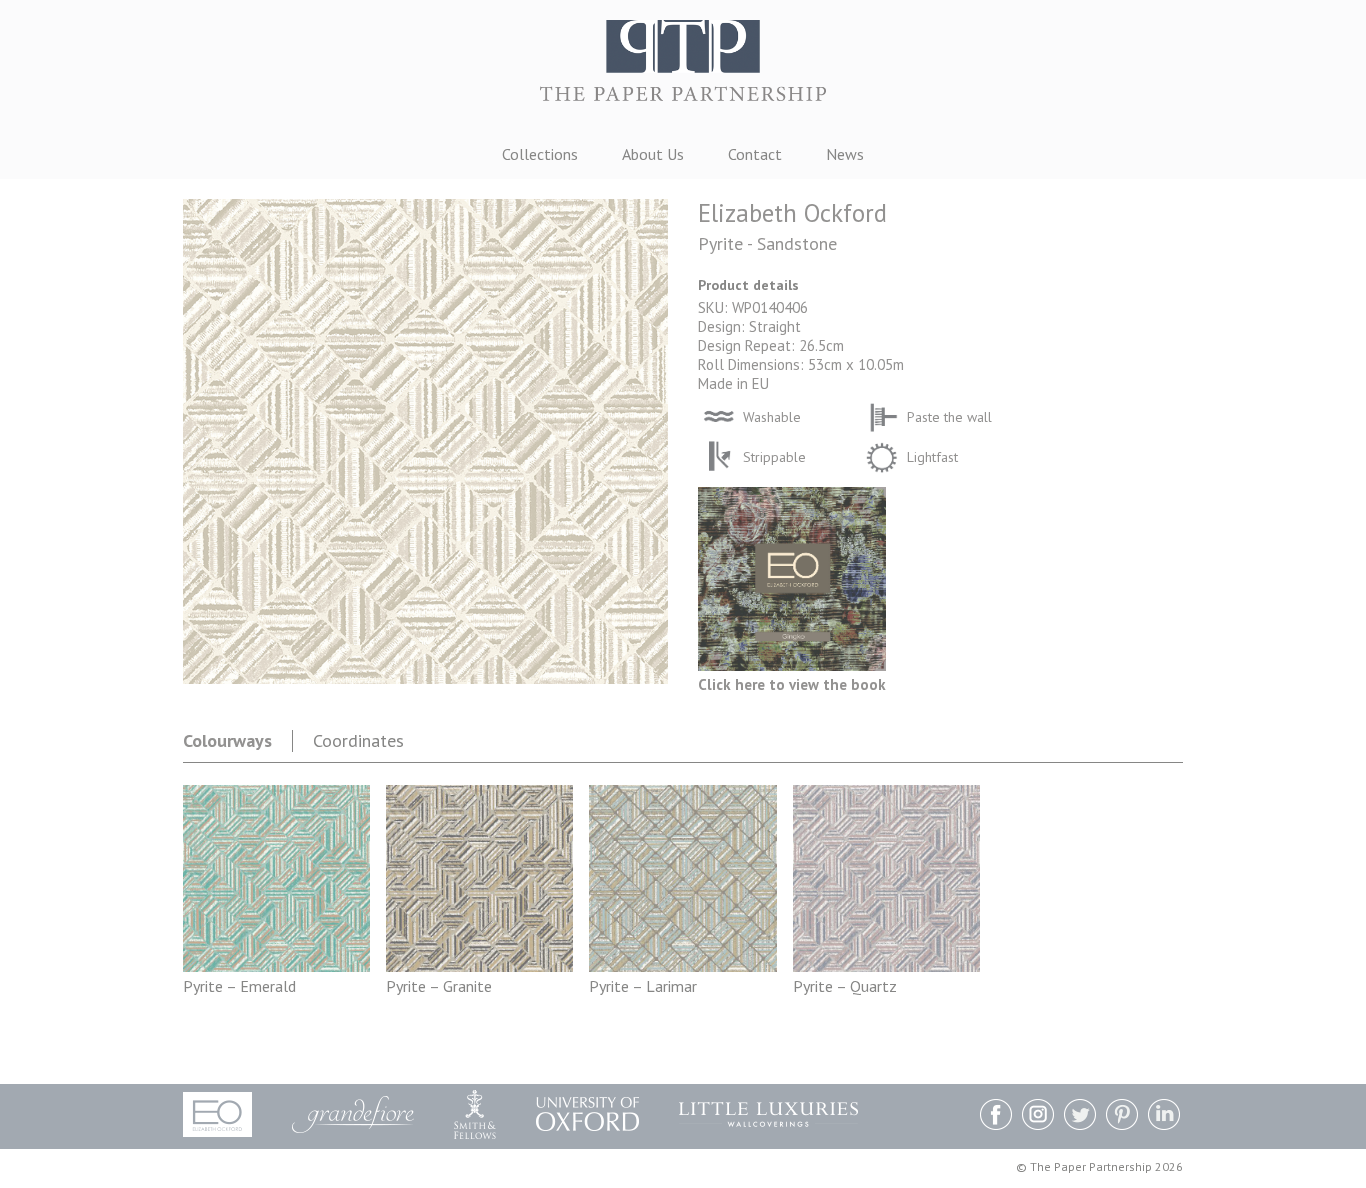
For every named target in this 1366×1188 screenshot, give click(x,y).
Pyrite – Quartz (845, 986)
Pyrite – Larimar (643, 986)
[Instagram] (1038, 1116)
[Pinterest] (1122, 1116)
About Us (653, 154)
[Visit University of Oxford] (587, 1114)
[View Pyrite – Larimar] (682, 966)
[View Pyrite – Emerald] (276, 966)
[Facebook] (996, 1116)
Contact (755, 154)
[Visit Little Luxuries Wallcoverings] (768, 1114)
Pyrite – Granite (439, 986)
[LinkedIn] (1164, 1116)
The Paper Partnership (683, 69)
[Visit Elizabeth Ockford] (217, 1114)
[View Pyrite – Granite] (479, 966)
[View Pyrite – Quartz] (886, 966)
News (845, 154)
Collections (540, 154)
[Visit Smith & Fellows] (475, 1114)
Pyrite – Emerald (239, 986)
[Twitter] (1080, 1116)
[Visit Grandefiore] (353, 1114)
